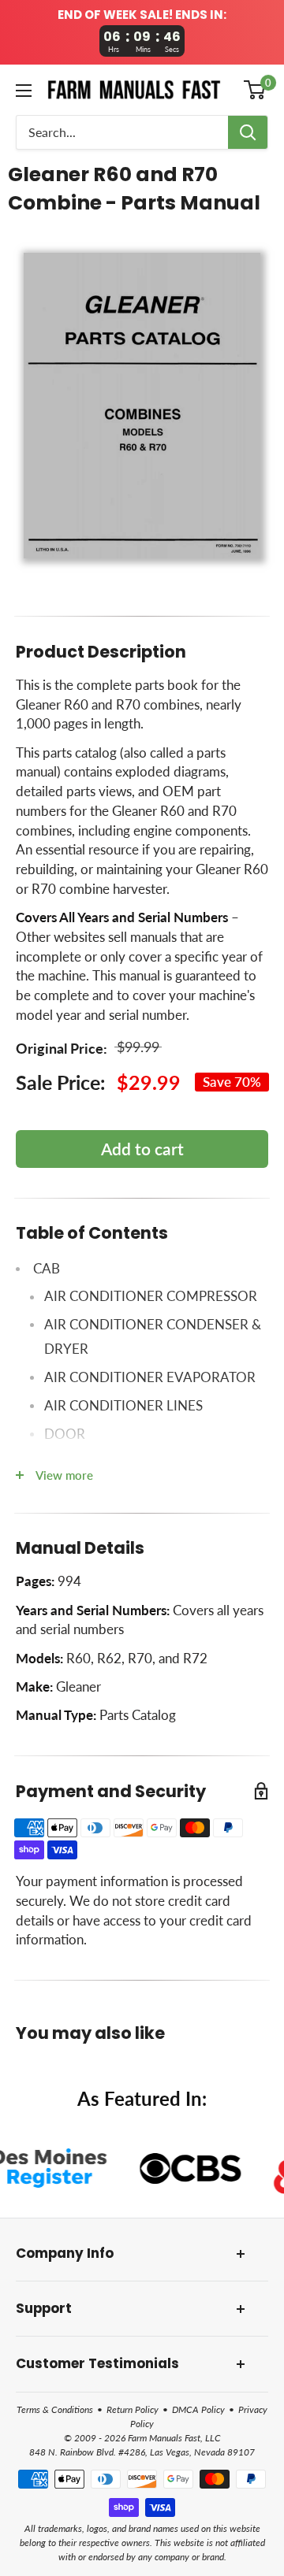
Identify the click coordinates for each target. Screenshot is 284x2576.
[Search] (248, 132)
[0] (255, 90)
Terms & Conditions (55, 2409)
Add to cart (142, 1149)
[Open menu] (24, 91)
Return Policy (133, 2409)
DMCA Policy (198, 2409)
